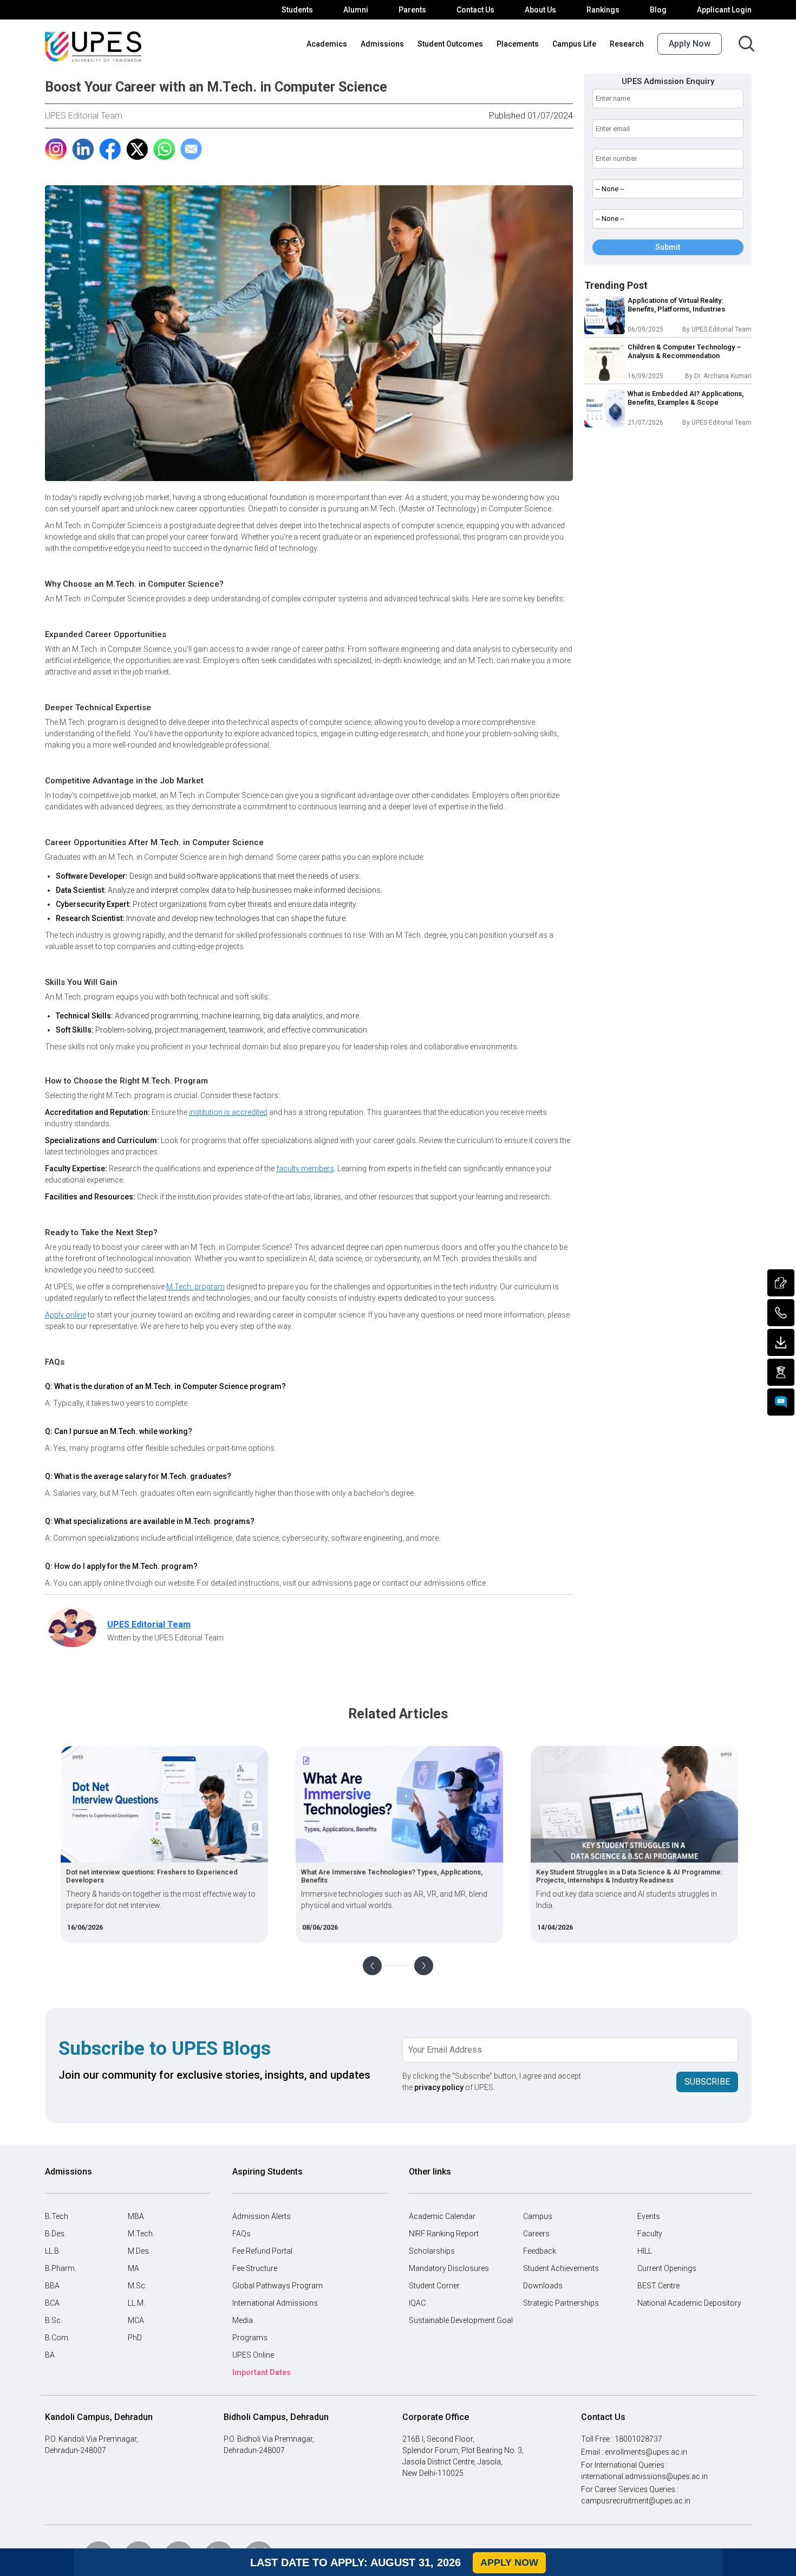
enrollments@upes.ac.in (646, 2452)
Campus (538, 2216)
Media (243, 2320)
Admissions (382, 44)
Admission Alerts (262, 2216)
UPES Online (253, 2355)
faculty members (305, 1169)
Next (424, 1966)
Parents (412, 10)
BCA (52, 2303)
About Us (540, 10)
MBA (136, 2216)
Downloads (543, 2286)
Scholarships (432, 2251)
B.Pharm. (61, 2268)
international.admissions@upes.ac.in (644, 2476)
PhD (135, 2338)
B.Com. (57, 2338)
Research (627, 44)
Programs (250, 2338)
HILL (645, 2251)
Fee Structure (255, 2268)
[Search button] (746, 44)
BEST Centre (658, 2286)
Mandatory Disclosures (449, 2268)
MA (133, 2268)
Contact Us (475, 10)
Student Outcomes (450, 44)
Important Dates (262, 2372)
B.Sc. (54, 2320)
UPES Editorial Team (84, 116)
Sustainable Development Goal (461, 2320)
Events (649, 2216)
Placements (518, 44)
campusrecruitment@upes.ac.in (636, 2501)
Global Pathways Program (278, 2286)
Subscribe (707, 2082)
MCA (136, 2320)
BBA (52, 2286)
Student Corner (434, 2286)
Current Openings (667, 2268)
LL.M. (136, 2303)
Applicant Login (724, 10)
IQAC (417, 2303)
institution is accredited (228, 1112)
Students (297, 10)
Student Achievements (561, 2268)
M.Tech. (141, 2234)
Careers (536, 2234)
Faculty (650, 2234)
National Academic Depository (689, 2303)
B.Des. (56, 2234)
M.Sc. (137, 2286)
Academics (327, 44)
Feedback (540, 2251)
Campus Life (574, 44)
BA (50, 2355)
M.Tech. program (195, 1287)
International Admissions (275, 2303)
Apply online (66, 1315)
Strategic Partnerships (561, 2303)
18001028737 (638, 2439)
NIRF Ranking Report (444, 2234)
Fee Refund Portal (262, 2251)
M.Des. (139, 2251)
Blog (658, 10)
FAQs (242, 2234)
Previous (372, 1966)
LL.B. (53, 2251)
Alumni (356, 10)
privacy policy (439, 2087)
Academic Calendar (442, 2216)
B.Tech (57, 2216)
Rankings (603, 10)
